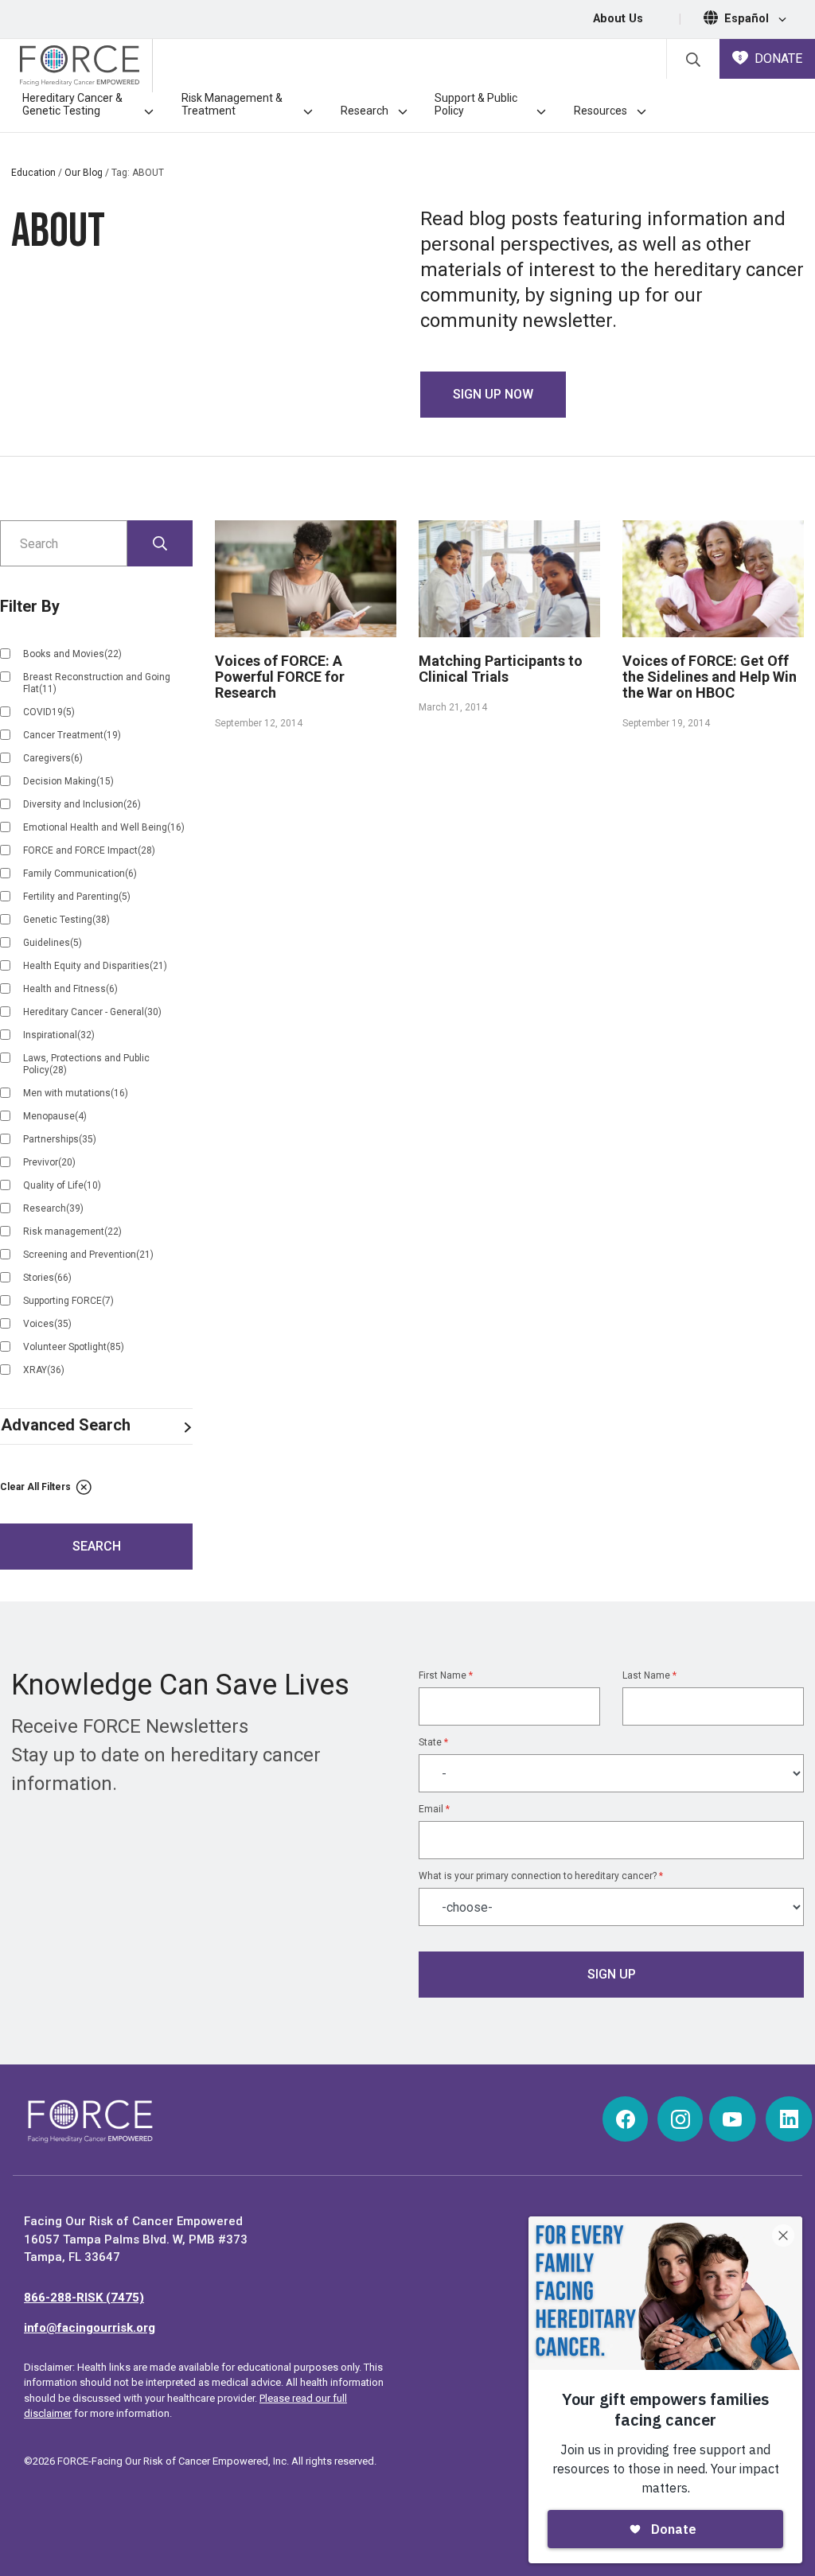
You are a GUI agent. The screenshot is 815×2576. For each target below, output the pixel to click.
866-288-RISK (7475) (84, 2298)
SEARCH (97, 1546)
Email (434, 1809)
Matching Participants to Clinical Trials (501, 669)
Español (748, 19)
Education (33, 173)
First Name (446, 1675)
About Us (618, 19)
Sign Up (612, 1974)
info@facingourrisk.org (90, 2328)
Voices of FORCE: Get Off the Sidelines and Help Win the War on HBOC (710, 677)
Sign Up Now (493, 394)
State (433, 1742)
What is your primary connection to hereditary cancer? (541, 1876)
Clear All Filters (37, 1487)
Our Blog (84, 173)
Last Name (649, 1675)
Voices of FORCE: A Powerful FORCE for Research (280, 677)
